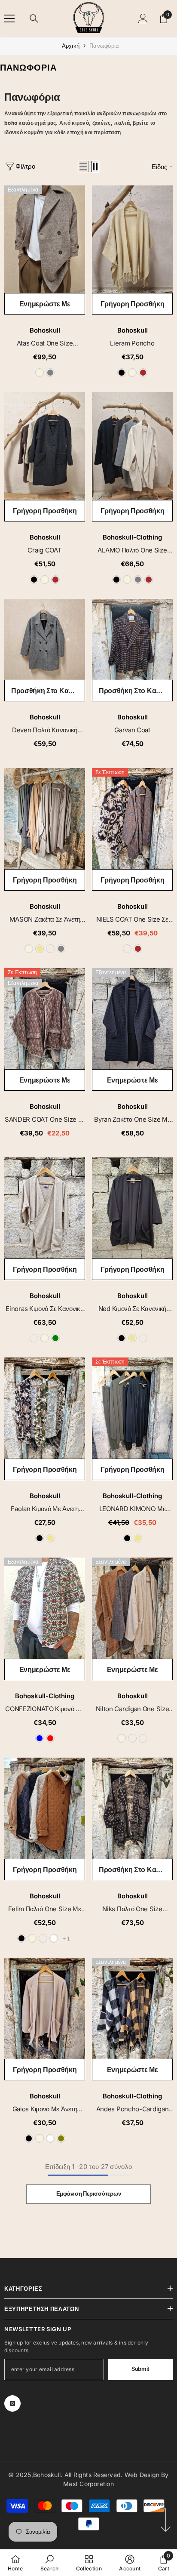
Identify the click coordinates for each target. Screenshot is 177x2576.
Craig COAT (44, 550)
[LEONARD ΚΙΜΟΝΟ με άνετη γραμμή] (132, 1408)
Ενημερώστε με (45, 304)
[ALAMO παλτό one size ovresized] (132, 446)
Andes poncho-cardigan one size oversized (133, 2109)
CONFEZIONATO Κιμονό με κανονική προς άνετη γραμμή (44, 1709)
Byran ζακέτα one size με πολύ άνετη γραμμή (132, 1120)
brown (143, 373)
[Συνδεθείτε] (143, 19)
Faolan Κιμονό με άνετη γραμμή (44, 1509)
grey (50, 373)
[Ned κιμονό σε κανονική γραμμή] (132, 1208)
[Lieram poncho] (132, 239)
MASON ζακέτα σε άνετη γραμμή (45, 920)
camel (50, 949)
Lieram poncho (132, 343)
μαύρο (127, 949)
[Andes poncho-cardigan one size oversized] (132, 2008)
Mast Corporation (88, 2484)
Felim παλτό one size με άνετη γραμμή (44, 1909)
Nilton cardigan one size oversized (133, 1709)
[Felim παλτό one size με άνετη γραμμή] (45, 1808)
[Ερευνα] (34, 19)
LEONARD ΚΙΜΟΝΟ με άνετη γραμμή (133, 1509)
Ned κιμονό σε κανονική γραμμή (132, 1309)
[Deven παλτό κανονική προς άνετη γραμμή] (45, 639)
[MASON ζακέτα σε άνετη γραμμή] (45, 819)
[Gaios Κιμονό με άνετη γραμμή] (45, 2008)
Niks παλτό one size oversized (132, 1909)
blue (40, 1738)
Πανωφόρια (104, 46)
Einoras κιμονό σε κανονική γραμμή (44, 1309)
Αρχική (71, 46)
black (122, 373)
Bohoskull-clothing (132, 537)
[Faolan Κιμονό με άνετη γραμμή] (45, 1408)
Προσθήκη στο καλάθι (46, 691)
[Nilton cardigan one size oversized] (132, 1608)
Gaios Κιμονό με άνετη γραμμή (45, 2109)
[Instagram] (12, 2403)
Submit (140, 2369)
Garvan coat (132, 730)
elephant (143, 1338)
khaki (40, 949)
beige (40, 373)
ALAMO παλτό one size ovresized (132, 551)
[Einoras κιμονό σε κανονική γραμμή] (45, 1208)
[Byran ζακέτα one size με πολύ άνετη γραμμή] (132, 1019)
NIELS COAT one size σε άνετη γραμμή (132, 920)
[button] (83, 167)
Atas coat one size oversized (45, 344)
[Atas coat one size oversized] (45, 239)
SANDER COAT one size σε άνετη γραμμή (45, 1120)
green (55, 1338)
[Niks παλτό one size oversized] (132, 1808)
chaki (132, 1738)
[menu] (9, 19)
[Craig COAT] (45, 446)
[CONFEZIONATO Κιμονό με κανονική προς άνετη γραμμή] (45, 1608)
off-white (54, 1938)
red (50, 1738)
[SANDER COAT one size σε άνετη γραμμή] (45, 1019)
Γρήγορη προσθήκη (133, 304)
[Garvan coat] (132, 639)
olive (61, 2138)
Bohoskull (45, 330)
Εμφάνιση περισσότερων (89, 2194)
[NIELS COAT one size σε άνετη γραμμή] (132, 819)
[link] (50, 2563)
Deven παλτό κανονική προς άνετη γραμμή (45, 730)
